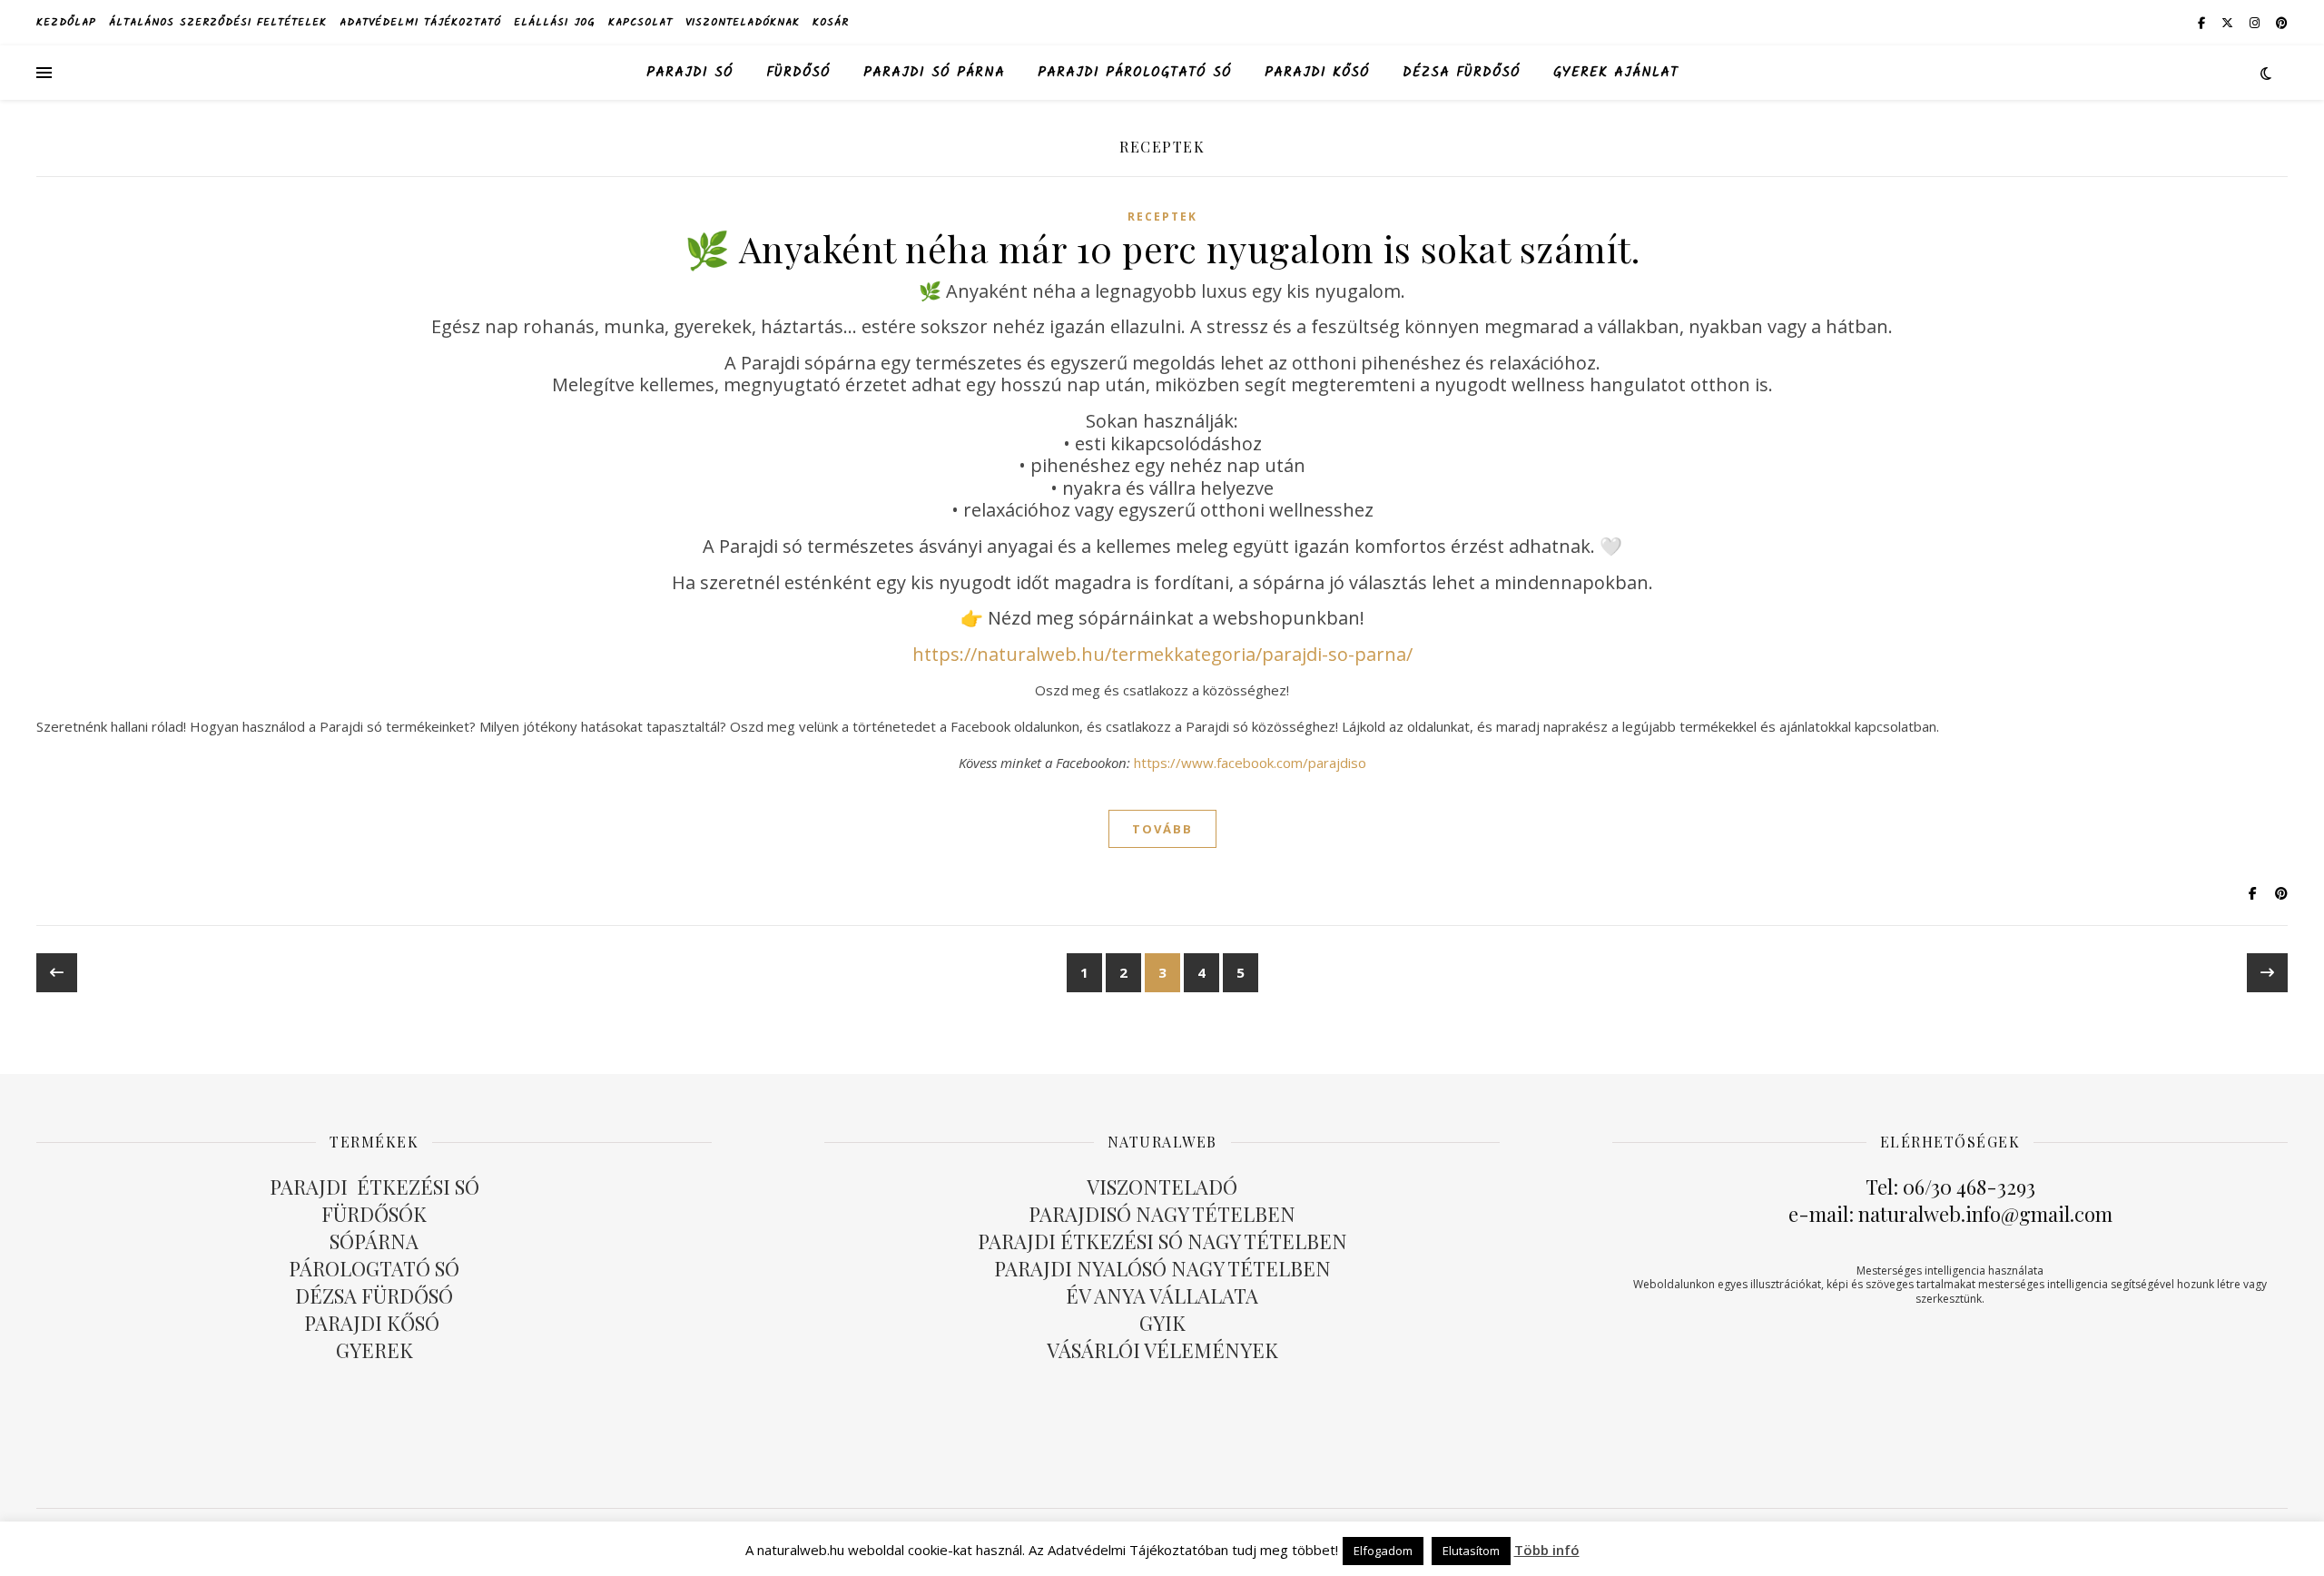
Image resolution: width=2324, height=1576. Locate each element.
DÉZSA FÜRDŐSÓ (1462, 73)
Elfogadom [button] (1383, 1551)
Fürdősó (798, 73)
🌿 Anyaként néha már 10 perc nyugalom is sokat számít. (1162, 248)
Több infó (1547, 1550)
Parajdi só (690, 73)
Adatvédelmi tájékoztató (420, 22)
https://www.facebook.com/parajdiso (1250, 763)
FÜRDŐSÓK (374, 1214)
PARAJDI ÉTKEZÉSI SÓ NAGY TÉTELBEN (1162, 1241)
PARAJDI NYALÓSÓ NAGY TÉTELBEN (1162, 1268)
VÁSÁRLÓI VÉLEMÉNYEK (1162, 1350)
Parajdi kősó (1317, 73)
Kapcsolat (640, 22)
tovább (1162, 829)
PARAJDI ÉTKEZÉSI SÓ (374, 1187)
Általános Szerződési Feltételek (218, 22)
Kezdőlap (66, 22)
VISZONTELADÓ (1162, 1187)
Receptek (1162, 217)
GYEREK (374, 1350)
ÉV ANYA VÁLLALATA (1162, 1295)
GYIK (1162, 1323)
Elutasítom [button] (1471, 1551)
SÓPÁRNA (374, 1241)
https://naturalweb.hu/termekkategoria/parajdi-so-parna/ (1162, 654)
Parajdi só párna (934, 73)
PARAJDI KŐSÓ (374, 1323)
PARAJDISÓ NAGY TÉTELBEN (1162, 1214)
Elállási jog (555, 22)
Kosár (831, 22)
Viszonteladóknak (743, 22)
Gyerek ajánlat (1616, 73)
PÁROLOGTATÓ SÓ (374, 1268)
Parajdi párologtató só (1135, 73)
